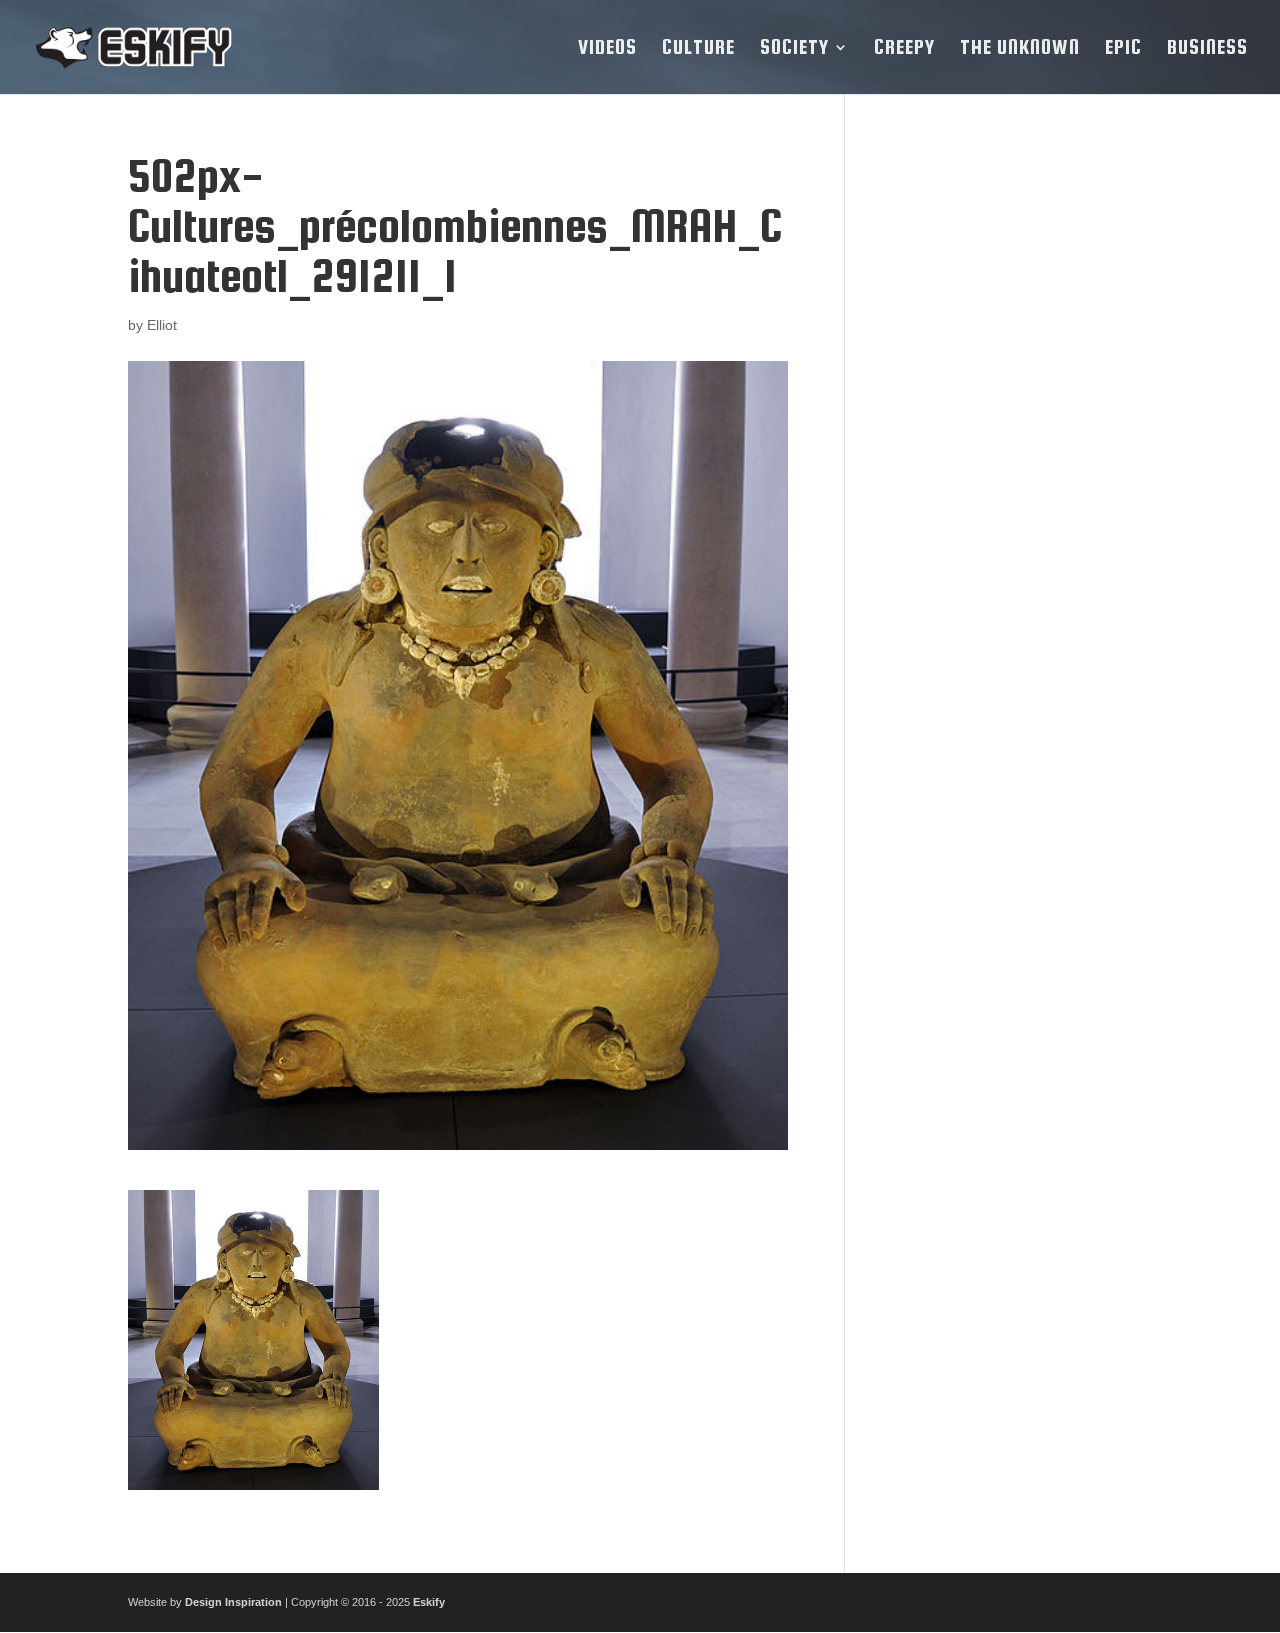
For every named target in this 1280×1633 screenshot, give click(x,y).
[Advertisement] (1013, 451)
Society (794, 49)
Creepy (904, 49)
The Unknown (1020, 49)
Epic (1123, 49)
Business (1207, 49)
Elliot (162, 325)
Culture (698, 49)
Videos (607, 49)
